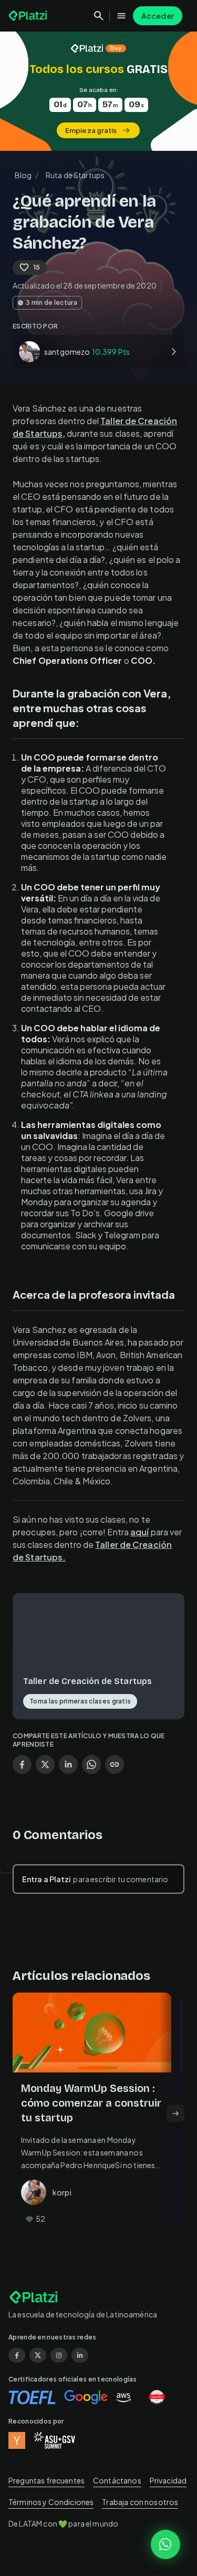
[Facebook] (17, 2355)
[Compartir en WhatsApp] (91, 1764)
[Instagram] (59, 2355)
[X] (38, 2355)
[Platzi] (29, 16)
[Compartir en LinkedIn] (68, 1764)
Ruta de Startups (75, 175)
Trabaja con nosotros (140, 2502)
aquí (139, 1532)
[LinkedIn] (80, 2355)
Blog (23, 175)
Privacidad (168, 2480)
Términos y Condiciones (51, 2502)
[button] (98, 91)
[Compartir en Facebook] (22, 1764)
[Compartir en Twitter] (45, 1764)
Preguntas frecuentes (46, 2480)
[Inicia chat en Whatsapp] (165, 2544)
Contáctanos (117, 2480)
